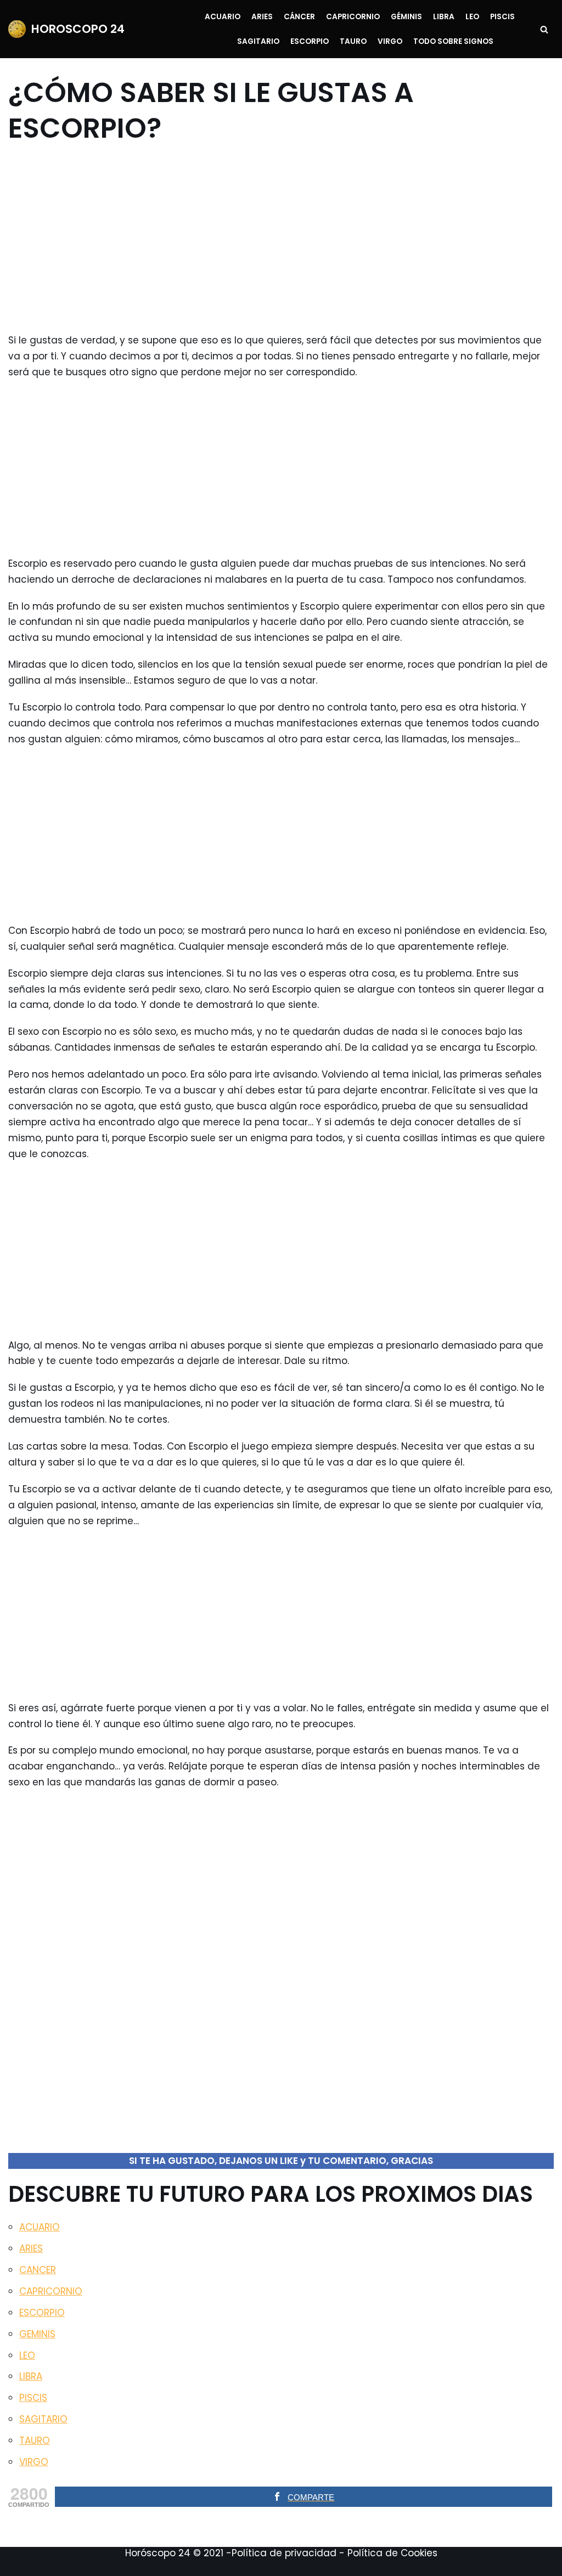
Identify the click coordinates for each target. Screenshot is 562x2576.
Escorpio (310, 41)
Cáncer (299, 17)
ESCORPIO (42, 2313)
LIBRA (31, 2376)
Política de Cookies (392, 2553)
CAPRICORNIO (51, 2291)
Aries (262, 17)
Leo (472, 17)
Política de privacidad (284, 2553)
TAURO (35, 2440)
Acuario (223, 17)
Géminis (406, 17)
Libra (444, 17)
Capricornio (353, 17)
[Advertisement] (274, 239)
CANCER (38, 2270)
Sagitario (258, 41)
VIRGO (34, 2462)
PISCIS (33, 2398)
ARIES (31, 2248)
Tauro (353, 41)
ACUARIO (40, 2227)
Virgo (390, 41)
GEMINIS (37, 2334)
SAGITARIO (43, 2419)
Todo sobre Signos (453, 41)
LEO (27, 2355)
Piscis (502, 17)
